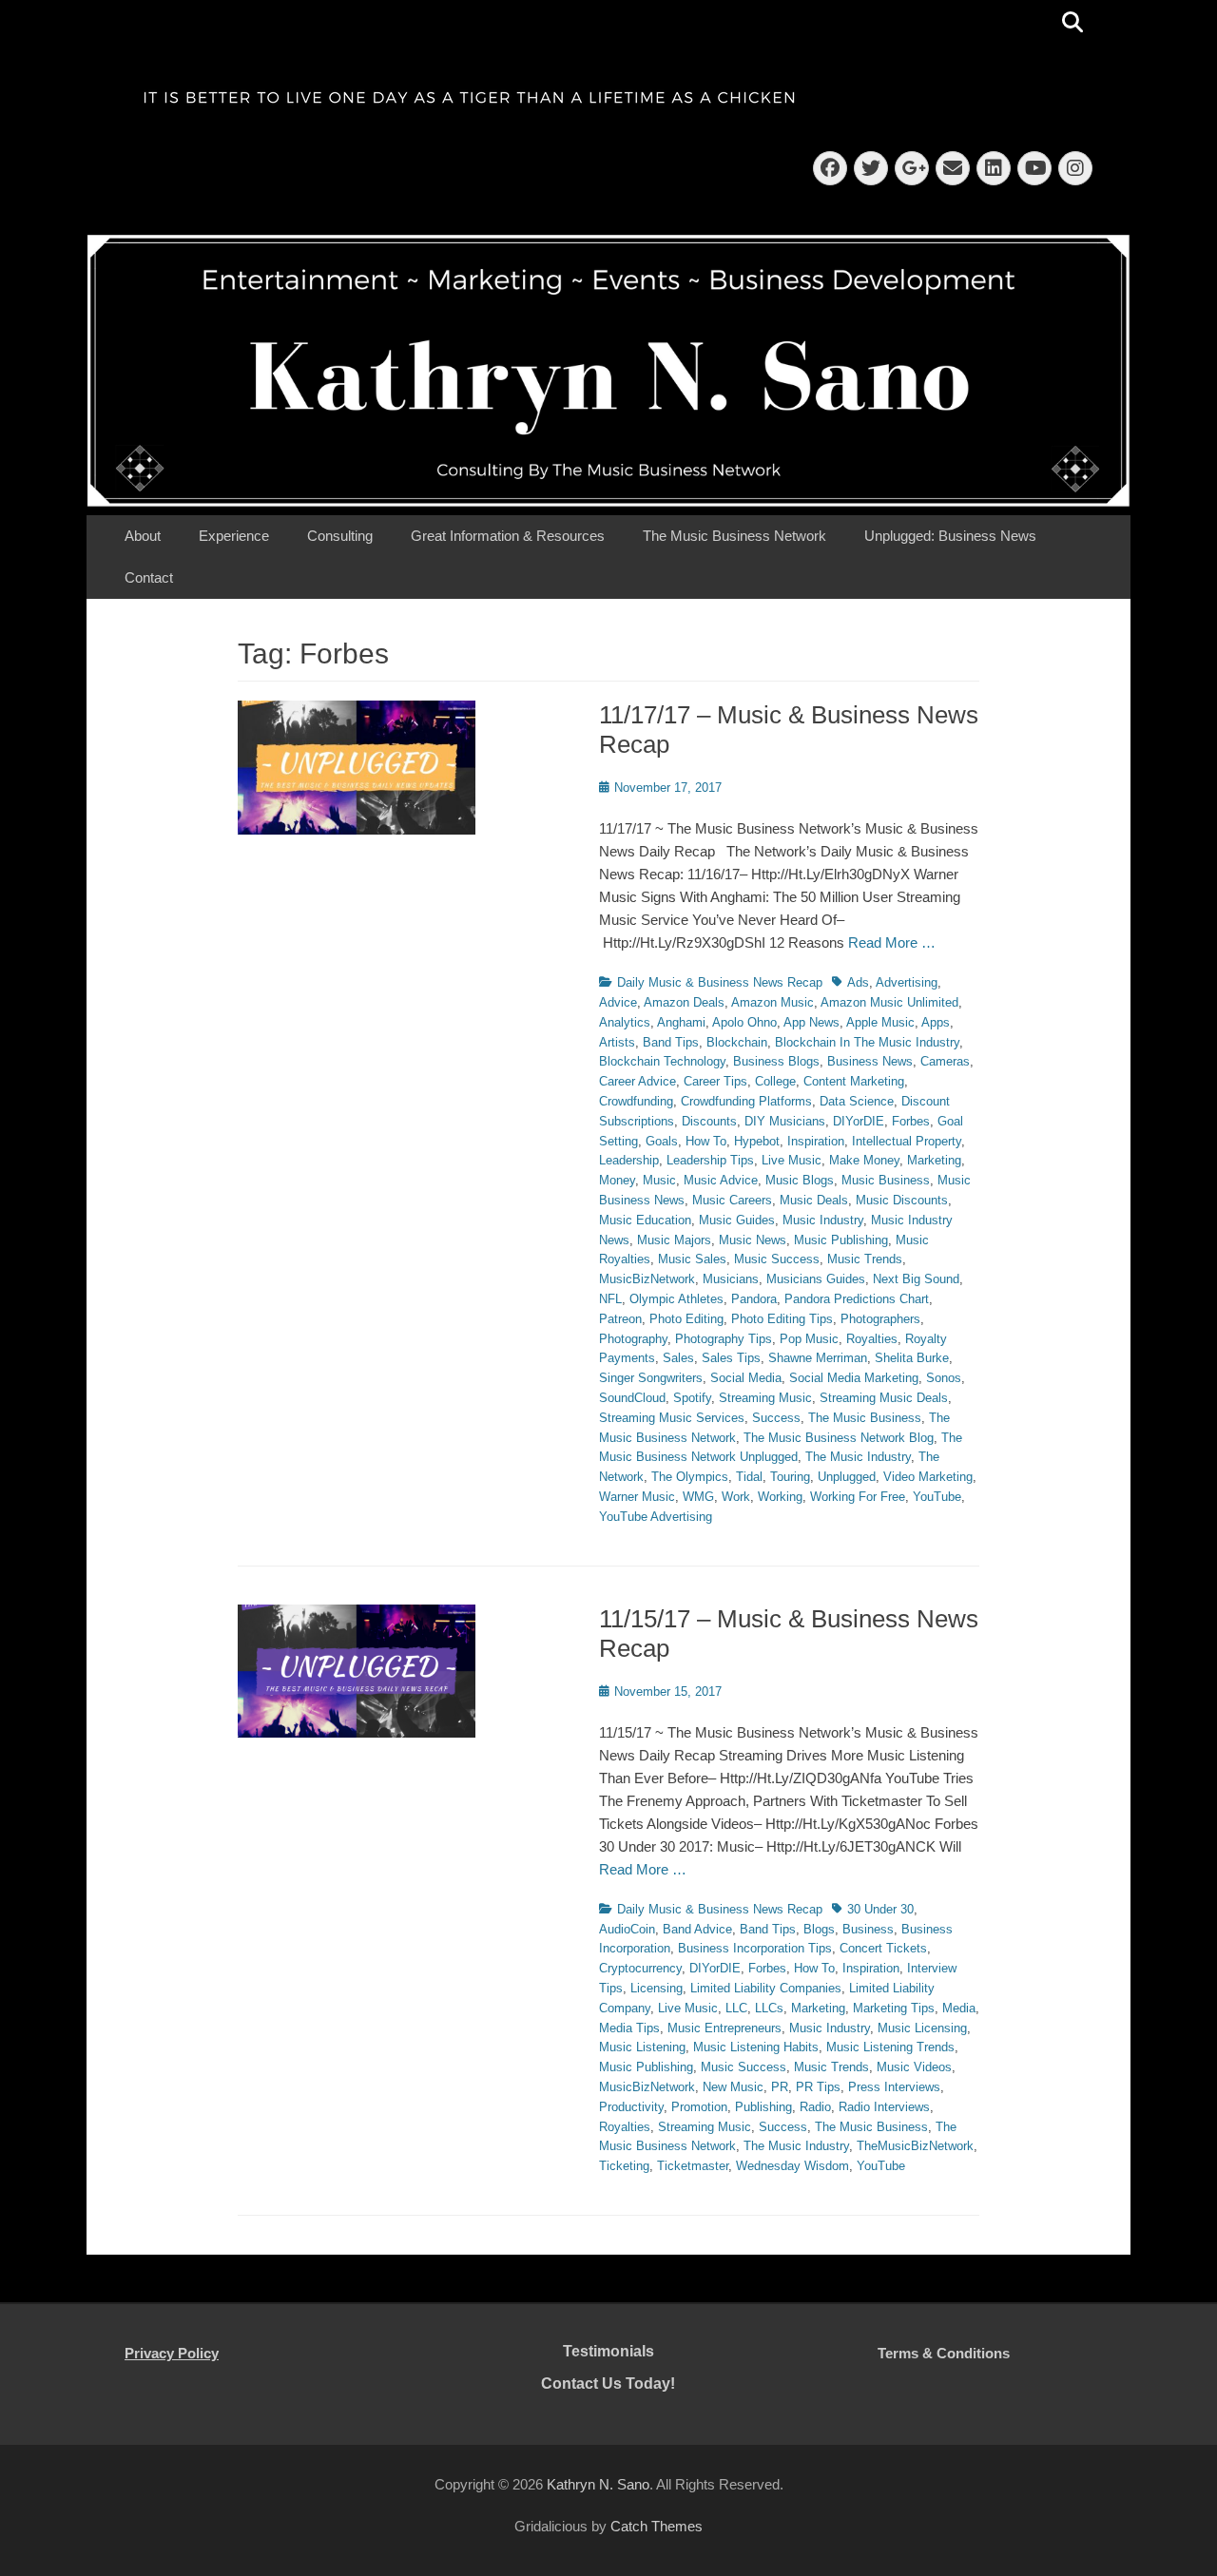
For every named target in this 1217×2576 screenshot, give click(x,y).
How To (706, 1141)
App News (811, 1022)
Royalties (872, 1339)
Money (617, 1180)
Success (776, 1418)
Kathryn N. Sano (598, 2484)
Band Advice (697, 1929)
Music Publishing (841, 1240)
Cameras (945, 1061)
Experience (234, 536)
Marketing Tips (894, 2008)
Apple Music (880, 1022)
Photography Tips (724, 1339)
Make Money (864, 1160)
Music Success (777, 1259)
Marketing (934, 1160)
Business (868, 1929)
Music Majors (674, 1240)
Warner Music (637, 1497)
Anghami (681, 1022)
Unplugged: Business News (950, 536)
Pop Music (809, 1339)
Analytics (625, 1022)
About (143, 536)
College (775, 1081)
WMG (698, 1497)
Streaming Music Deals (884, 1398)
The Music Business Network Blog (839, 1438)
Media (959, 2008)
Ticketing (624, 2166)
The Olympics (690, 1477)
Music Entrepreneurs (724, 2028)
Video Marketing (928, 1477)
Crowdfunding (636, 1101)
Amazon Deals (684, 1002)
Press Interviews (894, 2087)
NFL (610, 1299)
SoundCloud (632, 1398)
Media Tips (629, 2028)
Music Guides (737, 1220)
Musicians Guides (816, 1279)
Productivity (631, 2107)
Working (780, 1497)
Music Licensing (922, 2028)
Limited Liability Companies (766, 1988)
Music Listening (642, 2047)
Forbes (911, 1121)
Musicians (731, 1279)
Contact (149, 577)
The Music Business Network (734, 536)
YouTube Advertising (656, 1517)
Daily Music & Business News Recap (720, 982)
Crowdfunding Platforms (746, 1101)
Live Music (792, 1160)
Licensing (657, 1988)
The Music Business (865, 1418)
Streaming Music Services (672, 1418)
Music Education (645, 1220)
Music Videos (914, 2067)
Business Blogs (776, 1061)
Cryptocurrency (640, 1968)
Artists (617, 1042)
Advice (618, 1002)
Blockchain (737, 1042)
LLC (736, 2008)
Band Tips (671, 1042)
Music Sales (692, 1259)
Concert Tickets (883, 1948)
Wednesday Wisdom (792, 2166)
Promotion (699, 2107)
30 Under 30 (880, 1909)
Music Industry (823, 1220)
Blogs (819, 1929)
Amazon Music (773, 1002)
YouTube (937, 1497)
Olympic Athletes (676, 1299)
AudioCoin (627, 1929)
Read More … (892, 942)
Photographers (880, 1319)
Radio (815, 2107)
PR (780, 2087)
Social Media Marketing (854, 1378)
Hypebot (757, 1141)
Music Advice (721, 1180)
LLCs (769, 2008)
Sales (678, 1358)
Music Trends (865, 1259)
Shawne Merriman (818, 1358)
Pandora (754, 1299)
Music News (753, 1240)
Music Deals (814, 1200)
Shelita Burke (912, 1358)
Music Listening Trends (890, 2047)
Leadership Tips (710, 1160)
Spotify (692, 1398)
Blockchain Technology (662, 1061)
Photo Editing (686, 1319)
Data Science (857, 1101)
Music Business (886, 1180)
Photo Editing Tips (782, 1319)
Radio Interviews (884, 2107)
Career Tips (715, 1081)
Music (659, 1180)
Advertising (907, 982)
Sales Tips (731, 1358)
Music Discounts (902, 1200)
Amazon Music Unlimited (889, 1002)
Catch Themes (657, 2526)
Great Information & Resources (508, 536)
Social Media (746, 1378)
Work (736, 1497)
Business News (870, 1061)
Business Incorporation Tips (755, 1948)
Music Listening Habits (756, 2047)
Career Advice (637, 1081)
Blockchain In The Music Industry (867, 1042)
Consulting (340, 536)
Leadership (629, 1160)
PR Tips (818, 2087)
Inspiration (816, 1141)
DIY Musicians (785, 1121)
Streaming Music (765, 1398)
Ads (858, 982)
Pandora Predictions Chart (857, 1299)
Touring (790, 1477)
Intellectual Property (907, 1141)
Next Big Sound (916, 1279)
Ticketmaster (693, 2166)
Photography (633, 1339)
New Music (733, 2087)
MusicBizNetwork (647, 1279)
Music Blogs (800, 1180)
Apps (936, 1022)
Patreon (620, 1319)
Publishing (763, 2107)
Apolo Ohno (744, 1022)
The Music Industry (858, 1457)
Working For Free (858, 1497)
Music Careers (732, 1200)
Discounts (709, 1121)
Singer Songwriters (651, 1378)
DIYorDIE (859, 1121)
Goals (662, 1141)
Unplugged (847, 1477)
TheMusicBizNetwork (915, 2146)
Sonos (944, 1378)
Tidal (749, 1477)
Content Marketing (854, 1081)
